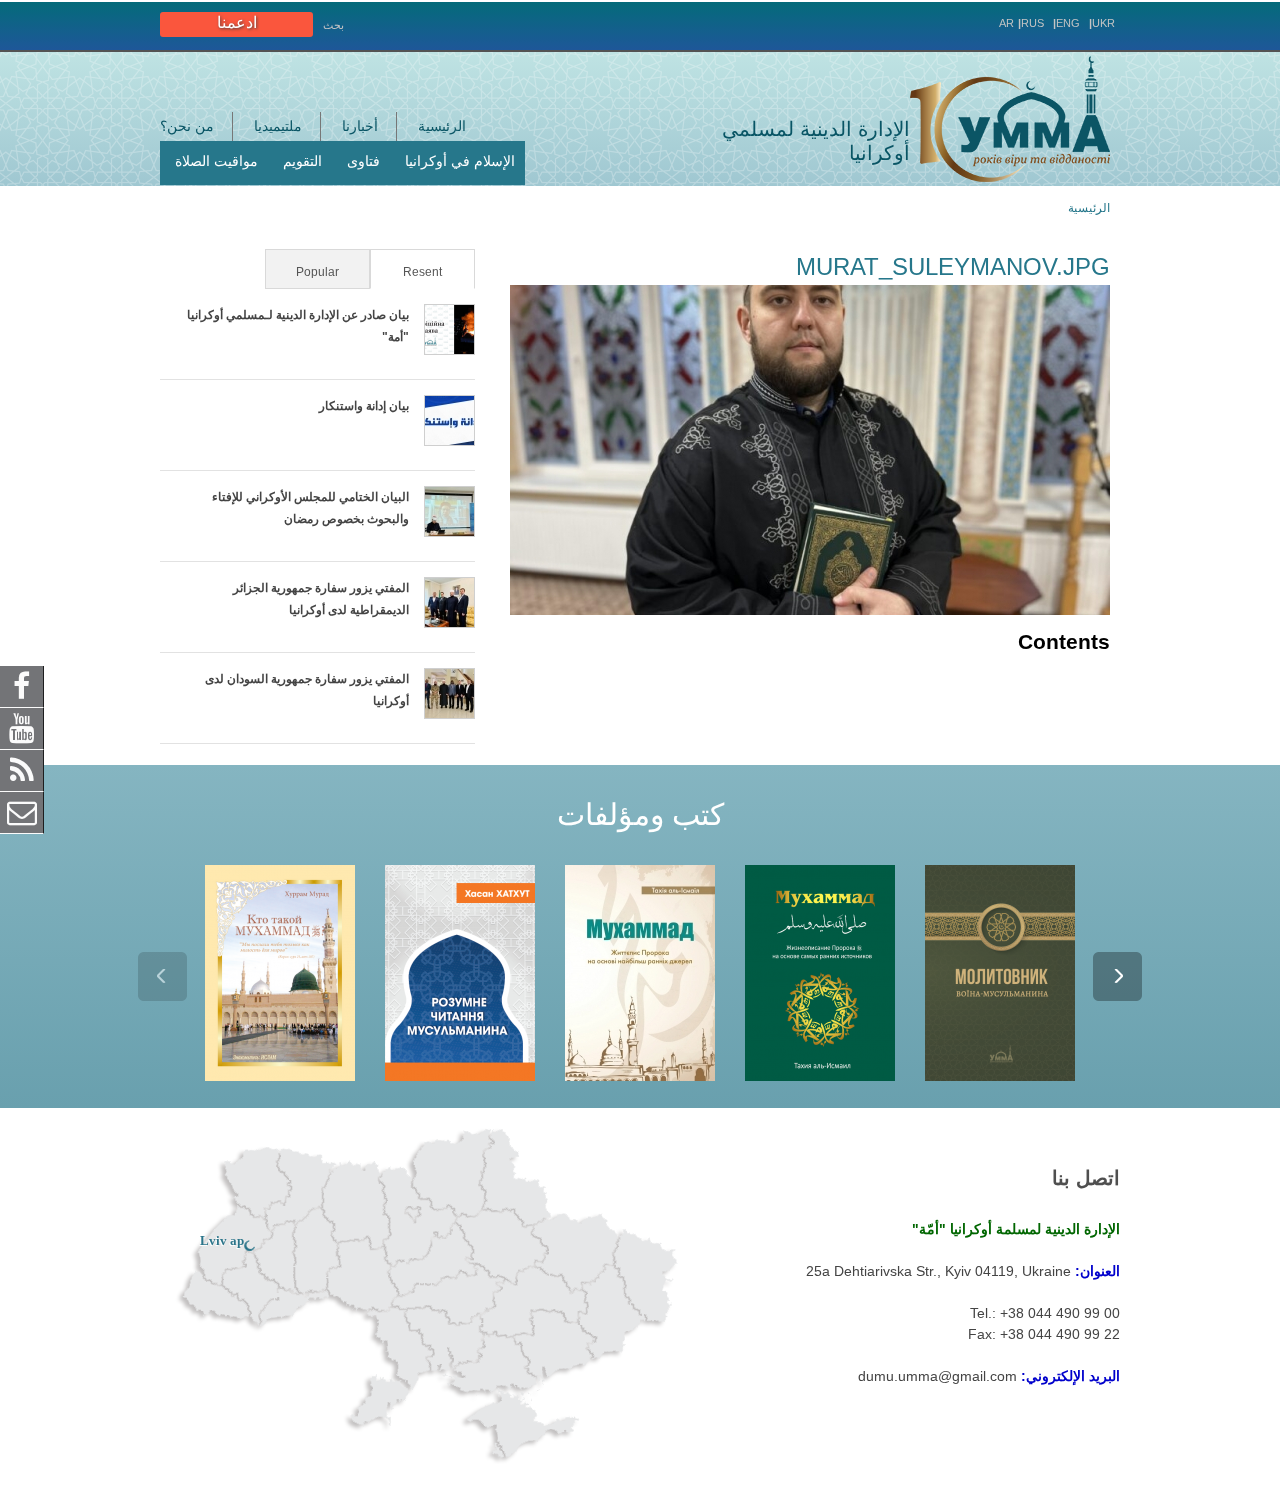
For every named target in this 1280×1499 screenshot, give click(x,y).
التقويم (302, 161)
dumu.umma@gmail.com (937, 1376)
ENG (1068, 23)
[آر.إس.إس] (22, 769)
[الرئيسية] (1010, 119)
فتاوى (363, 161)
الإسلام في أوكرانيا (460, 161)
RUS (1032, 23)
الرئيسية (442, 126)
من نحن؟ (187, 126)
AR (1006, 23)
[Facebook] (22, 685)
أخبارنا (360, 126)
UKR (1103, 23)
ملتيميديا (278, 126)
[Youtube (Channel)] (22, 727)
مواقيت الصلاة (216, 161)
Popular (317, 272)
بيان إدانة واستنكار (364, 406)
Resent (407, 272)
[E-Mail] (22, 811)
